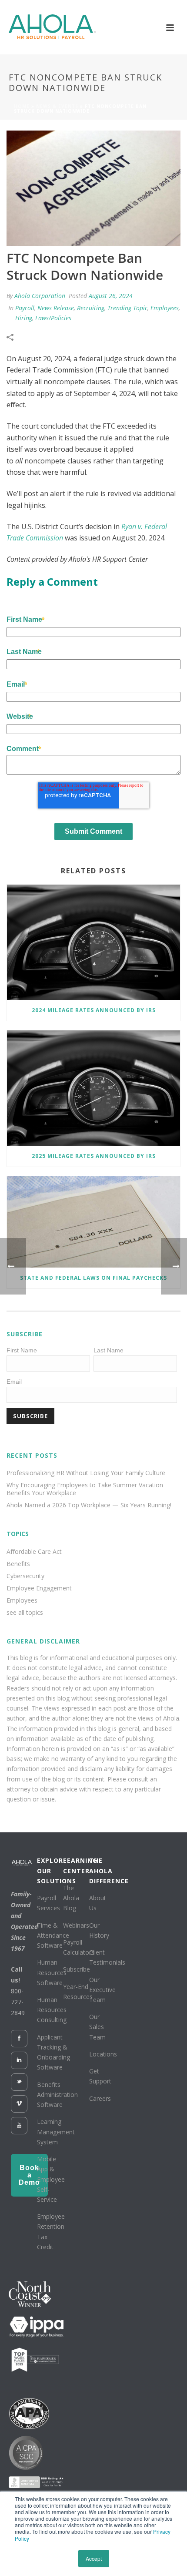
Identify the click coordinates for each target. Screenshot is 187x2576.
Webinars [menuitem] (76, 1925)
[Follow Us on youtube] (19, 2126)
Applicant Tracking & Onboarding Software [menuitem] (53, 2052)
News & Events (57, 106)
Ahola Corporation (40, 296)
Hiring (24, 318)
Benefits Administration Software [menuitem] (57, 2095)
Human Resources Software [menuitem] (52, 1972)
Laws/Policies (53, 318)
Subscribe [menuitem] (77, 1969)
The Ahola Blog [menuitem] (71, 1898)
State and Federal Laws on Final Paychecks (93, 1278)
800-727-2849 (18, 2002)
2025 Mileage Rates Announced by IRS (94, 1156)
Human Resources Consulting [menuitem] (52, 2010)
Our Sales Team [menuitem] (97, 2027)
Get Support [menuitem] (100, 2076)
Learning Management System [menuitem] (56, 2132)
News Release (56, 308)
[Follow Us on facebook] (19, 2039)
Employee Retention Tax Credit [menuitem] (51, 2232)
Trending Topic (127, 308)
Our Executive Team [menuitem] (102, 1990)
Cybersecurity (25, 1576)
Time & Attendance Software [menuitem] (53, 1935)
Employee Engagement (39, 1588)
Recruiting (91, 308)
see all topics (25, 1613)
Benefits (18, 1564)
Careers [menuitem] (100, 2098)
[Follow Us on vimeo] (19, 2104)
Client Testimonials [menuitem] (107, 1957)
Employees (165, 308)
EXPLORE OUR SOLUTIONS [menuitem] (48, 1870)
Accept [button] (94, 2558)
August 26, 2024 (111, 296)
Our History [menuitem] (99, 1930)
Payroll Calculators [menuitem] (79, 1947)
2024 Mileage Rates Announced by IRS (94, 1010)
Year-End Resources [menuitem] (78, 1992)
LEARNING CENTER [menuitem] (74, 1865)
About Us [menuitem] (98, 1903)
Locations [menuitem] (103, 2054)
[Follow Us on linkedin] (19, 2060)
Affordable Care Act (34, 1552)
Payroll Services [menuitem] (48, 1903)
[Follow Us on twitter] (19, 2082)
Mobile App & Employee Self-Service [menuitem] (51, 2179)
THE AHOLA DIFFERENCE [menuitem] (100, 1870)
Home (22, 106)
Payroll (25, 308)
